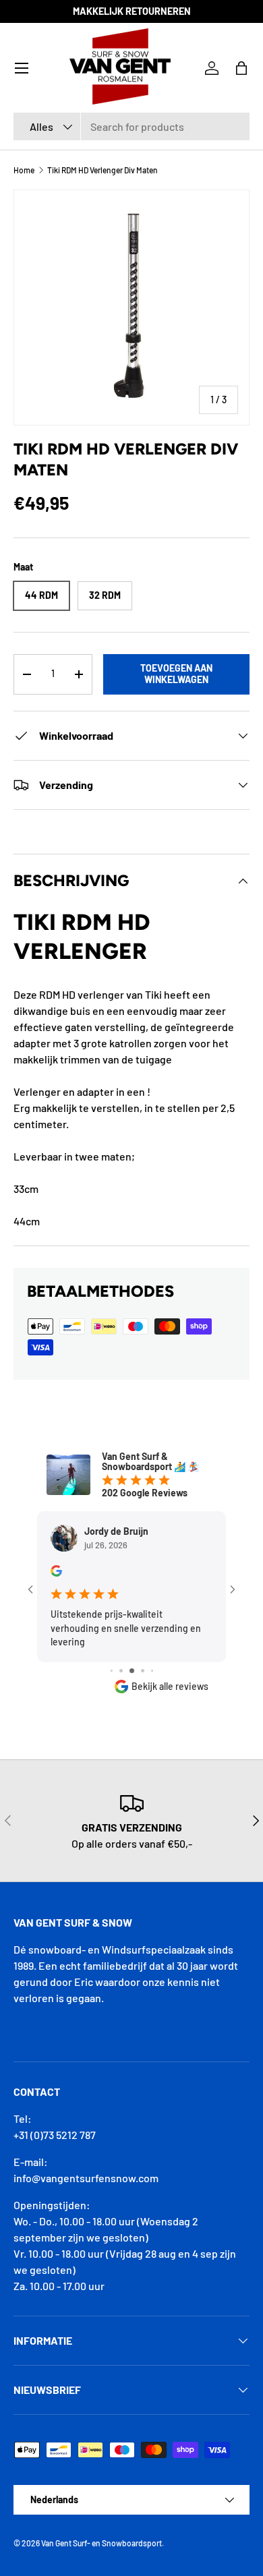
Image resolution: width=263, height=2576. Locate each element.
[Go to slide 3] (121, 1671)
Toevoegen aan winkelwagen (176, 674)
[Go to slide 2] (112, 1671)
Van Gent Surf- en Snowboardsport (101, 2543)
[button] (241, 68)
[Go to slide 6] (152, 1671)
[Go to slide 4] (132, 1671)
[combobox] (131, 126)
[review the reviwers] (56, 1573)
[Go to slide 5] (143, 1671)
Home (24, 170)
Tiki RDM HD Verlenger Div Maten (103, 170)
